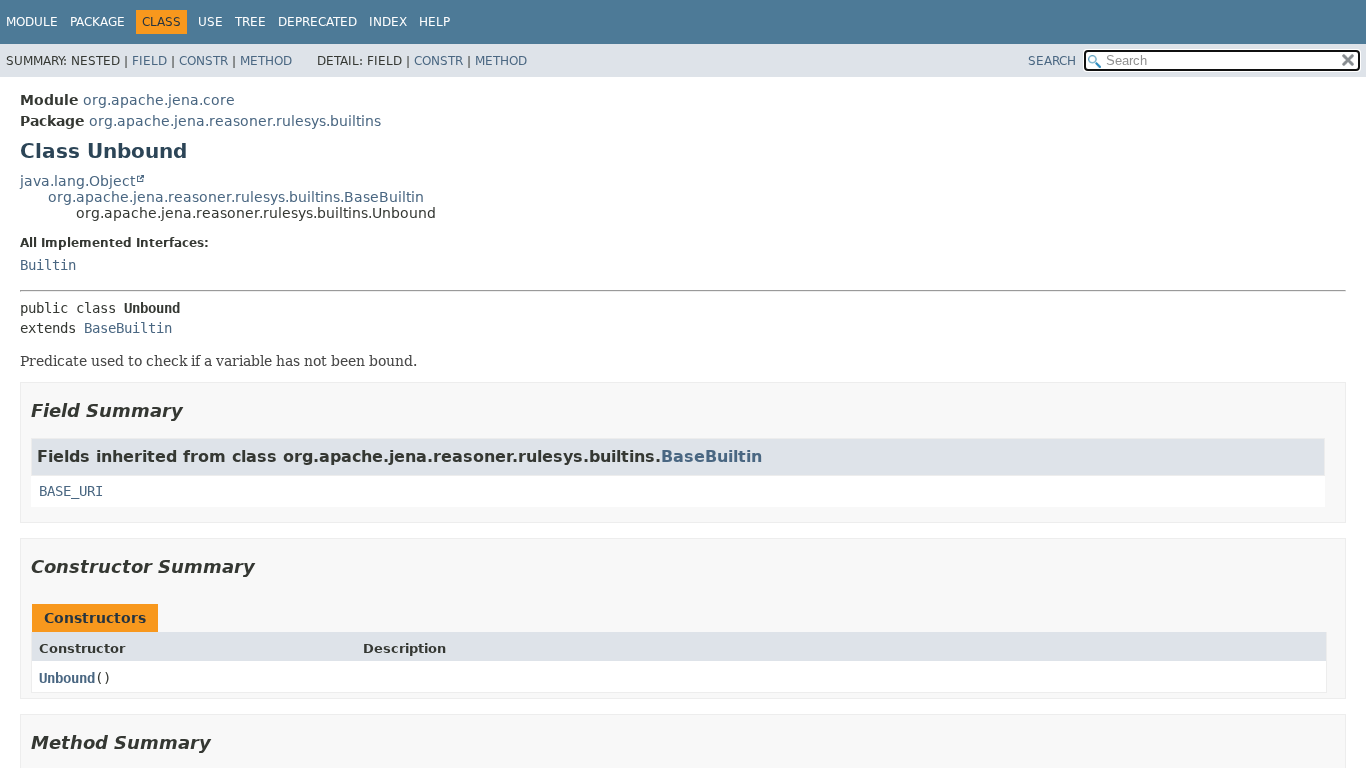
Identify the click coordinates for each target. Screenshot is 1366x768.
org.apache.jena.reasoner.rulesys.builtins (235, 121)
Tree (250, 22)
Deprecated (317, 22)
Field (149, 61)
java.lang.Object (77, 181)
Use (210, 22)
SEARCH (1052, 61)
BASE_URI (71, 491)
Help (434, 22)
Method (266, 61)
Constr (203, 61)
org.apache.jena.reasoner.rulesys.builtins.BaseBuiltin (236, 197)
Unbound (67, 678)
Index (388, 22)
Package (97, 22)
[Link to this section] (197, 410)
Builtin (48, 265)
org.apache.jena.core (159, 100)
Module (32, 22)
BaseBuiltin (128, 328)
